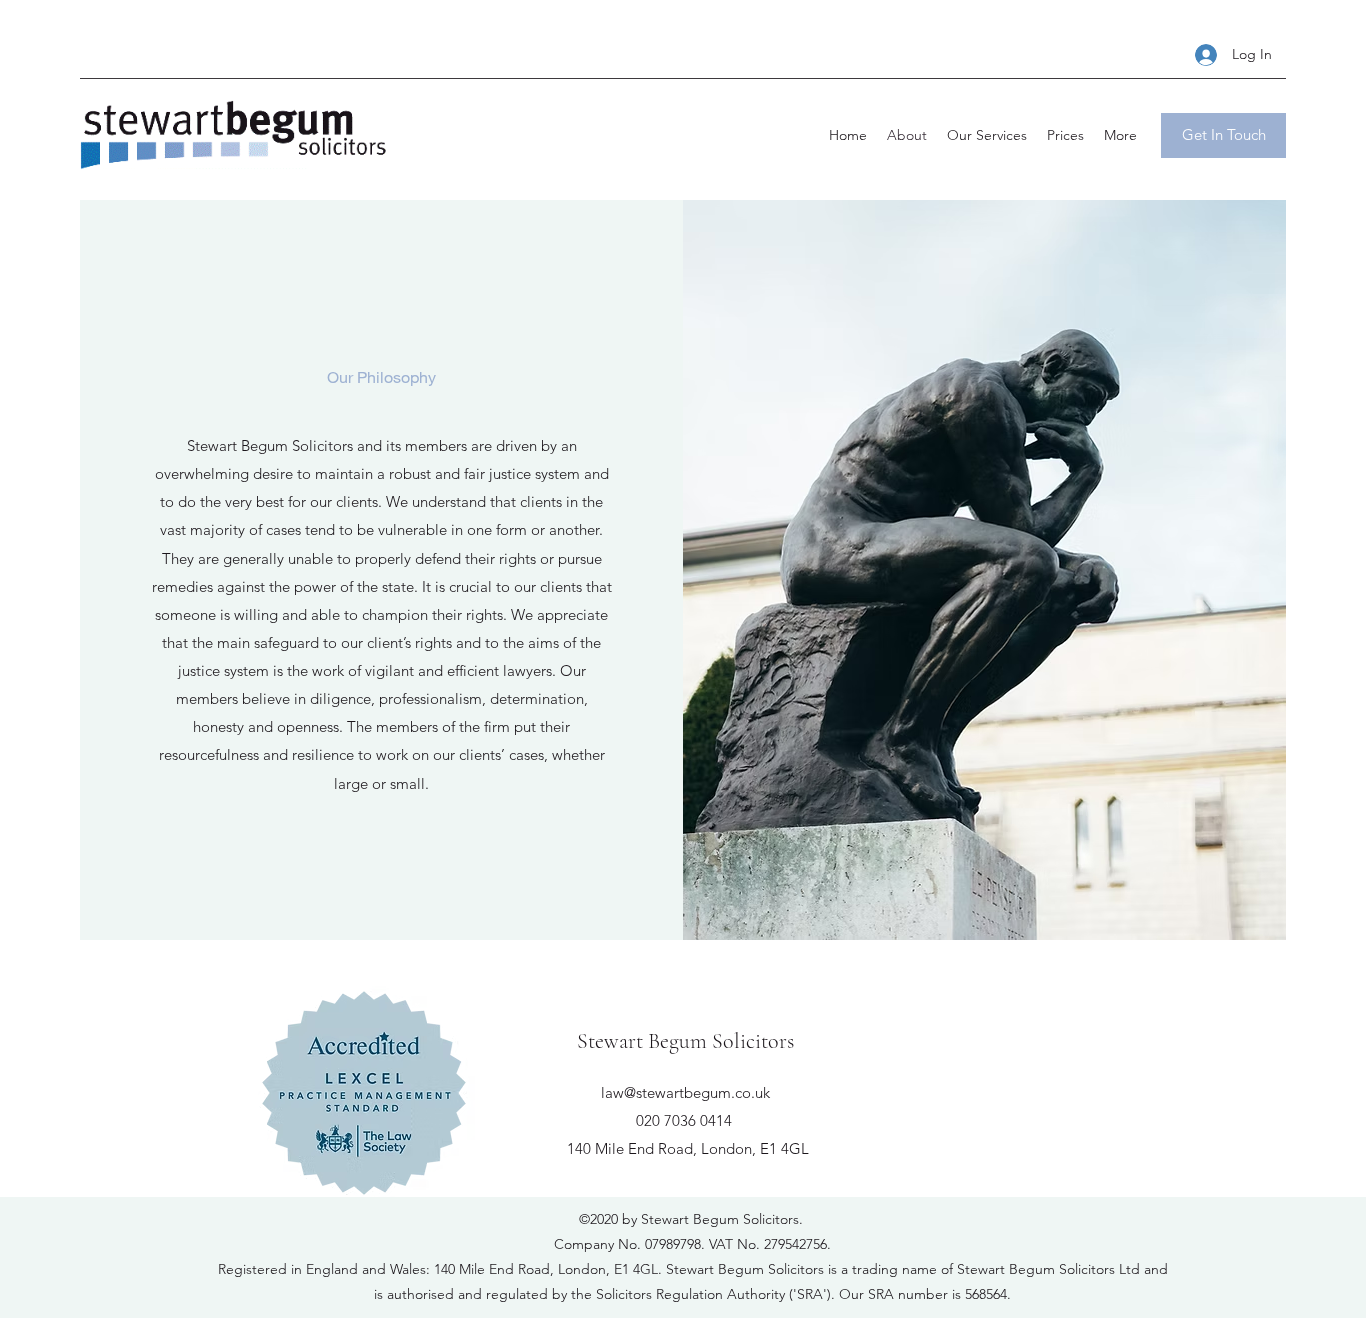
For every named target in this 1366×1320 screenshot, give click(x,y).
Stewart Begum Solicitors (685, 1041)
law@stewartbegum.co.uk (685, 1092)
